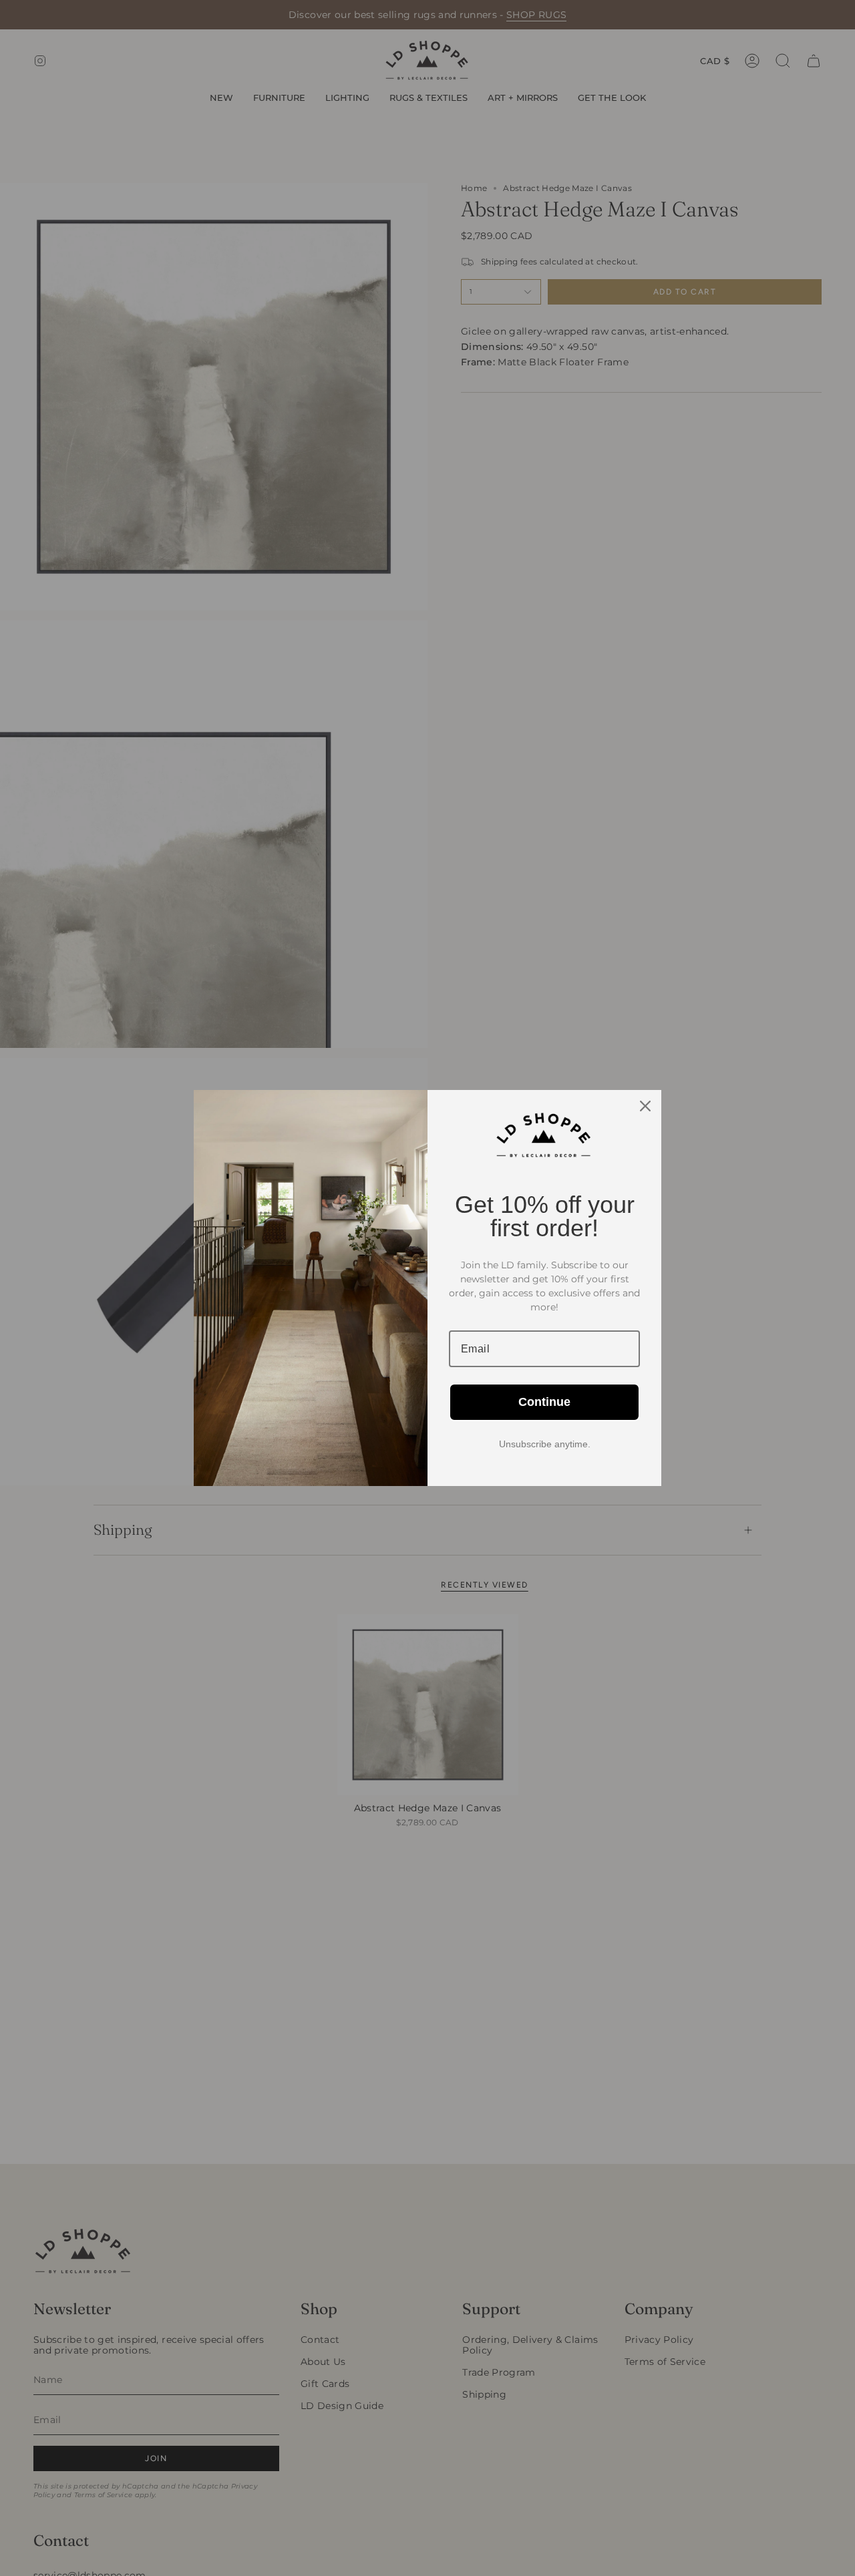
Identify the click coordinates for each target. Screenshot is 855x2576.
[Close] (645, 1106)
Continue (544, 1402)
